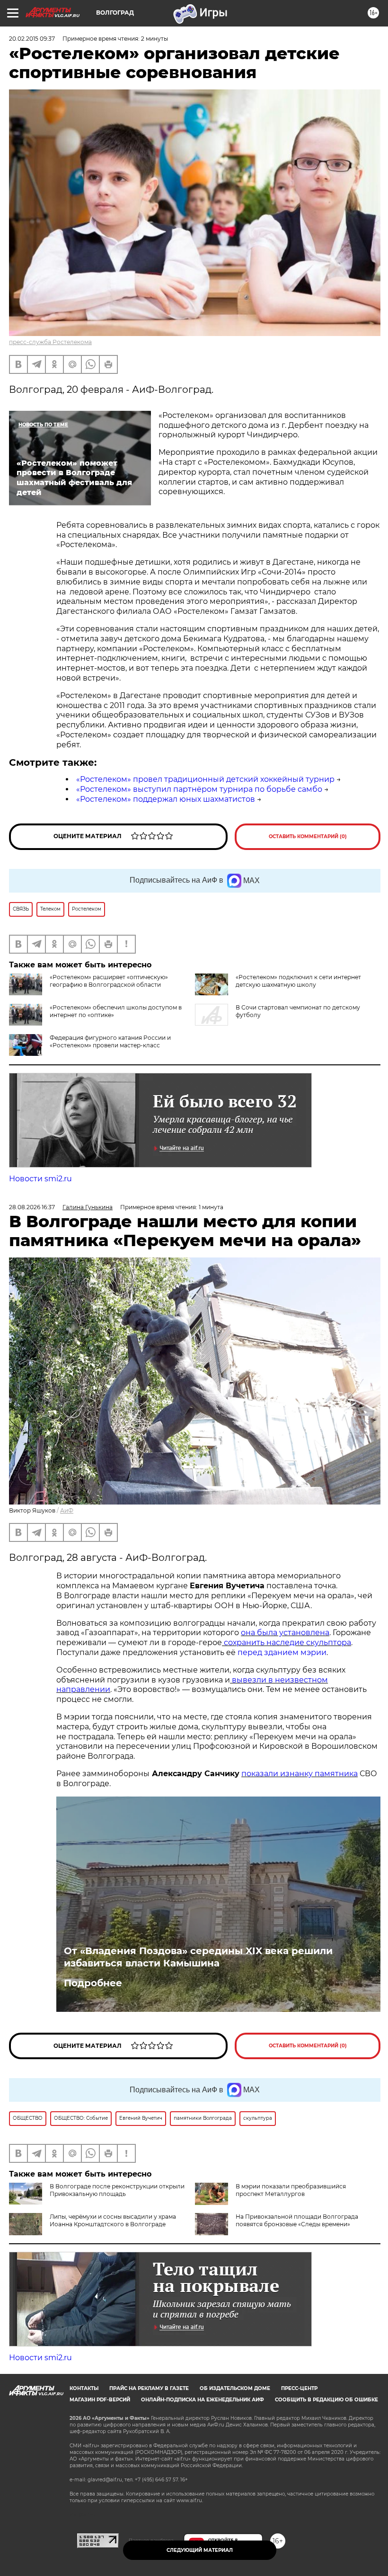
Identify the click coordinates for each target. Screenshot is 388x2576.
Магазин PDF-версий (100, 2400)
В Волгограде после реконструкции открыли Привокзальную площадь (117, 2190)
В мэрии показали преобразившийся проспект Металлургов (291, 2190)
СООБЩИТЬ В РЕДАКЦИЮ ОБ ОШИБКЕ (326, 2400)
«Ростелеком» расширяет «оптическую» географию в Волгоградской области (109, 981)
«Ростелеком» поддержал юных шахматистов (166, 799)
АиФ (67, 1510)
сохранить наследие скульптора (287, 1642)
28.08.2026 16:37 (32, 1207)
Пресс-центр (299, 2388)
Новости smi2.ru (40, 1179)
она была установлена (285, 1633)
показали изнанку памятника (300, 1774)
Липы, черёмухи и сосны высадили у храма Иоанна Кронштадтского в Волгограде (113, 2220)
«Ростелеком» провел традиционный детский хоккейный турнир (205, 779)
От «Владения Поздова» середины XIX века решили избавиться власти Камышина (198, 1957)
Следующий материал (200, 2550)
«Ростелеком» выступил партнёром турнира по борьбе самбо (199, 789)
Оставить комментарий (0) (308, 837)
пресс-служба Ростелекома (50, 342)
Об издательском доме (235, 2388)
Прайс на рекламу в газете (149, 2388)
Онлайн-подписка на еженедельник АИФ (203, 2400)
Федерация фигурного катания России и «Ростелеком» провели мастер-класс (110, 1041)
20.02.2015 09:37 (32, 39)
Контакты (84, 2388)
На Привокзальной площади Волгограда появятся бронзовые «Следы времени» (297, 2220)
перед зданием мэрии (282, 1652)
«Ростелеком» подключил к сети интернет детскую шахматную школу (298, 981)
